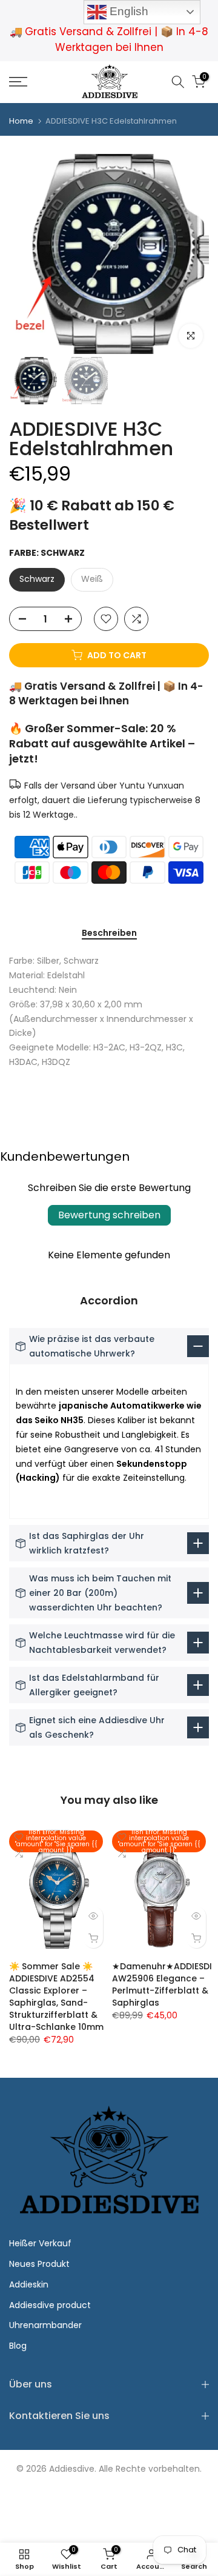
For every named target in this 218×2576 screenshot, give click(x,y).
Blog (18, 2346)
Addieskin (29, 2284)
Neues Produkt (39, 2264)
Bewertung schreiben (109, 1215)
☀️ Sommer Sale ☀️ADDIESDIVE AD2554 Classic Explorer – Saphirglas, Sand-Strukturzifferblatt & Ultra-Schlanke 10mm (56, 1997)
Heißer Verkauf (40, 2243)
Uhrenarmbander (45, 2325)
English (127, 11)
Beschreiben (109, 933)
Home (21, 121)
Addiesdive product (50, 2305)
